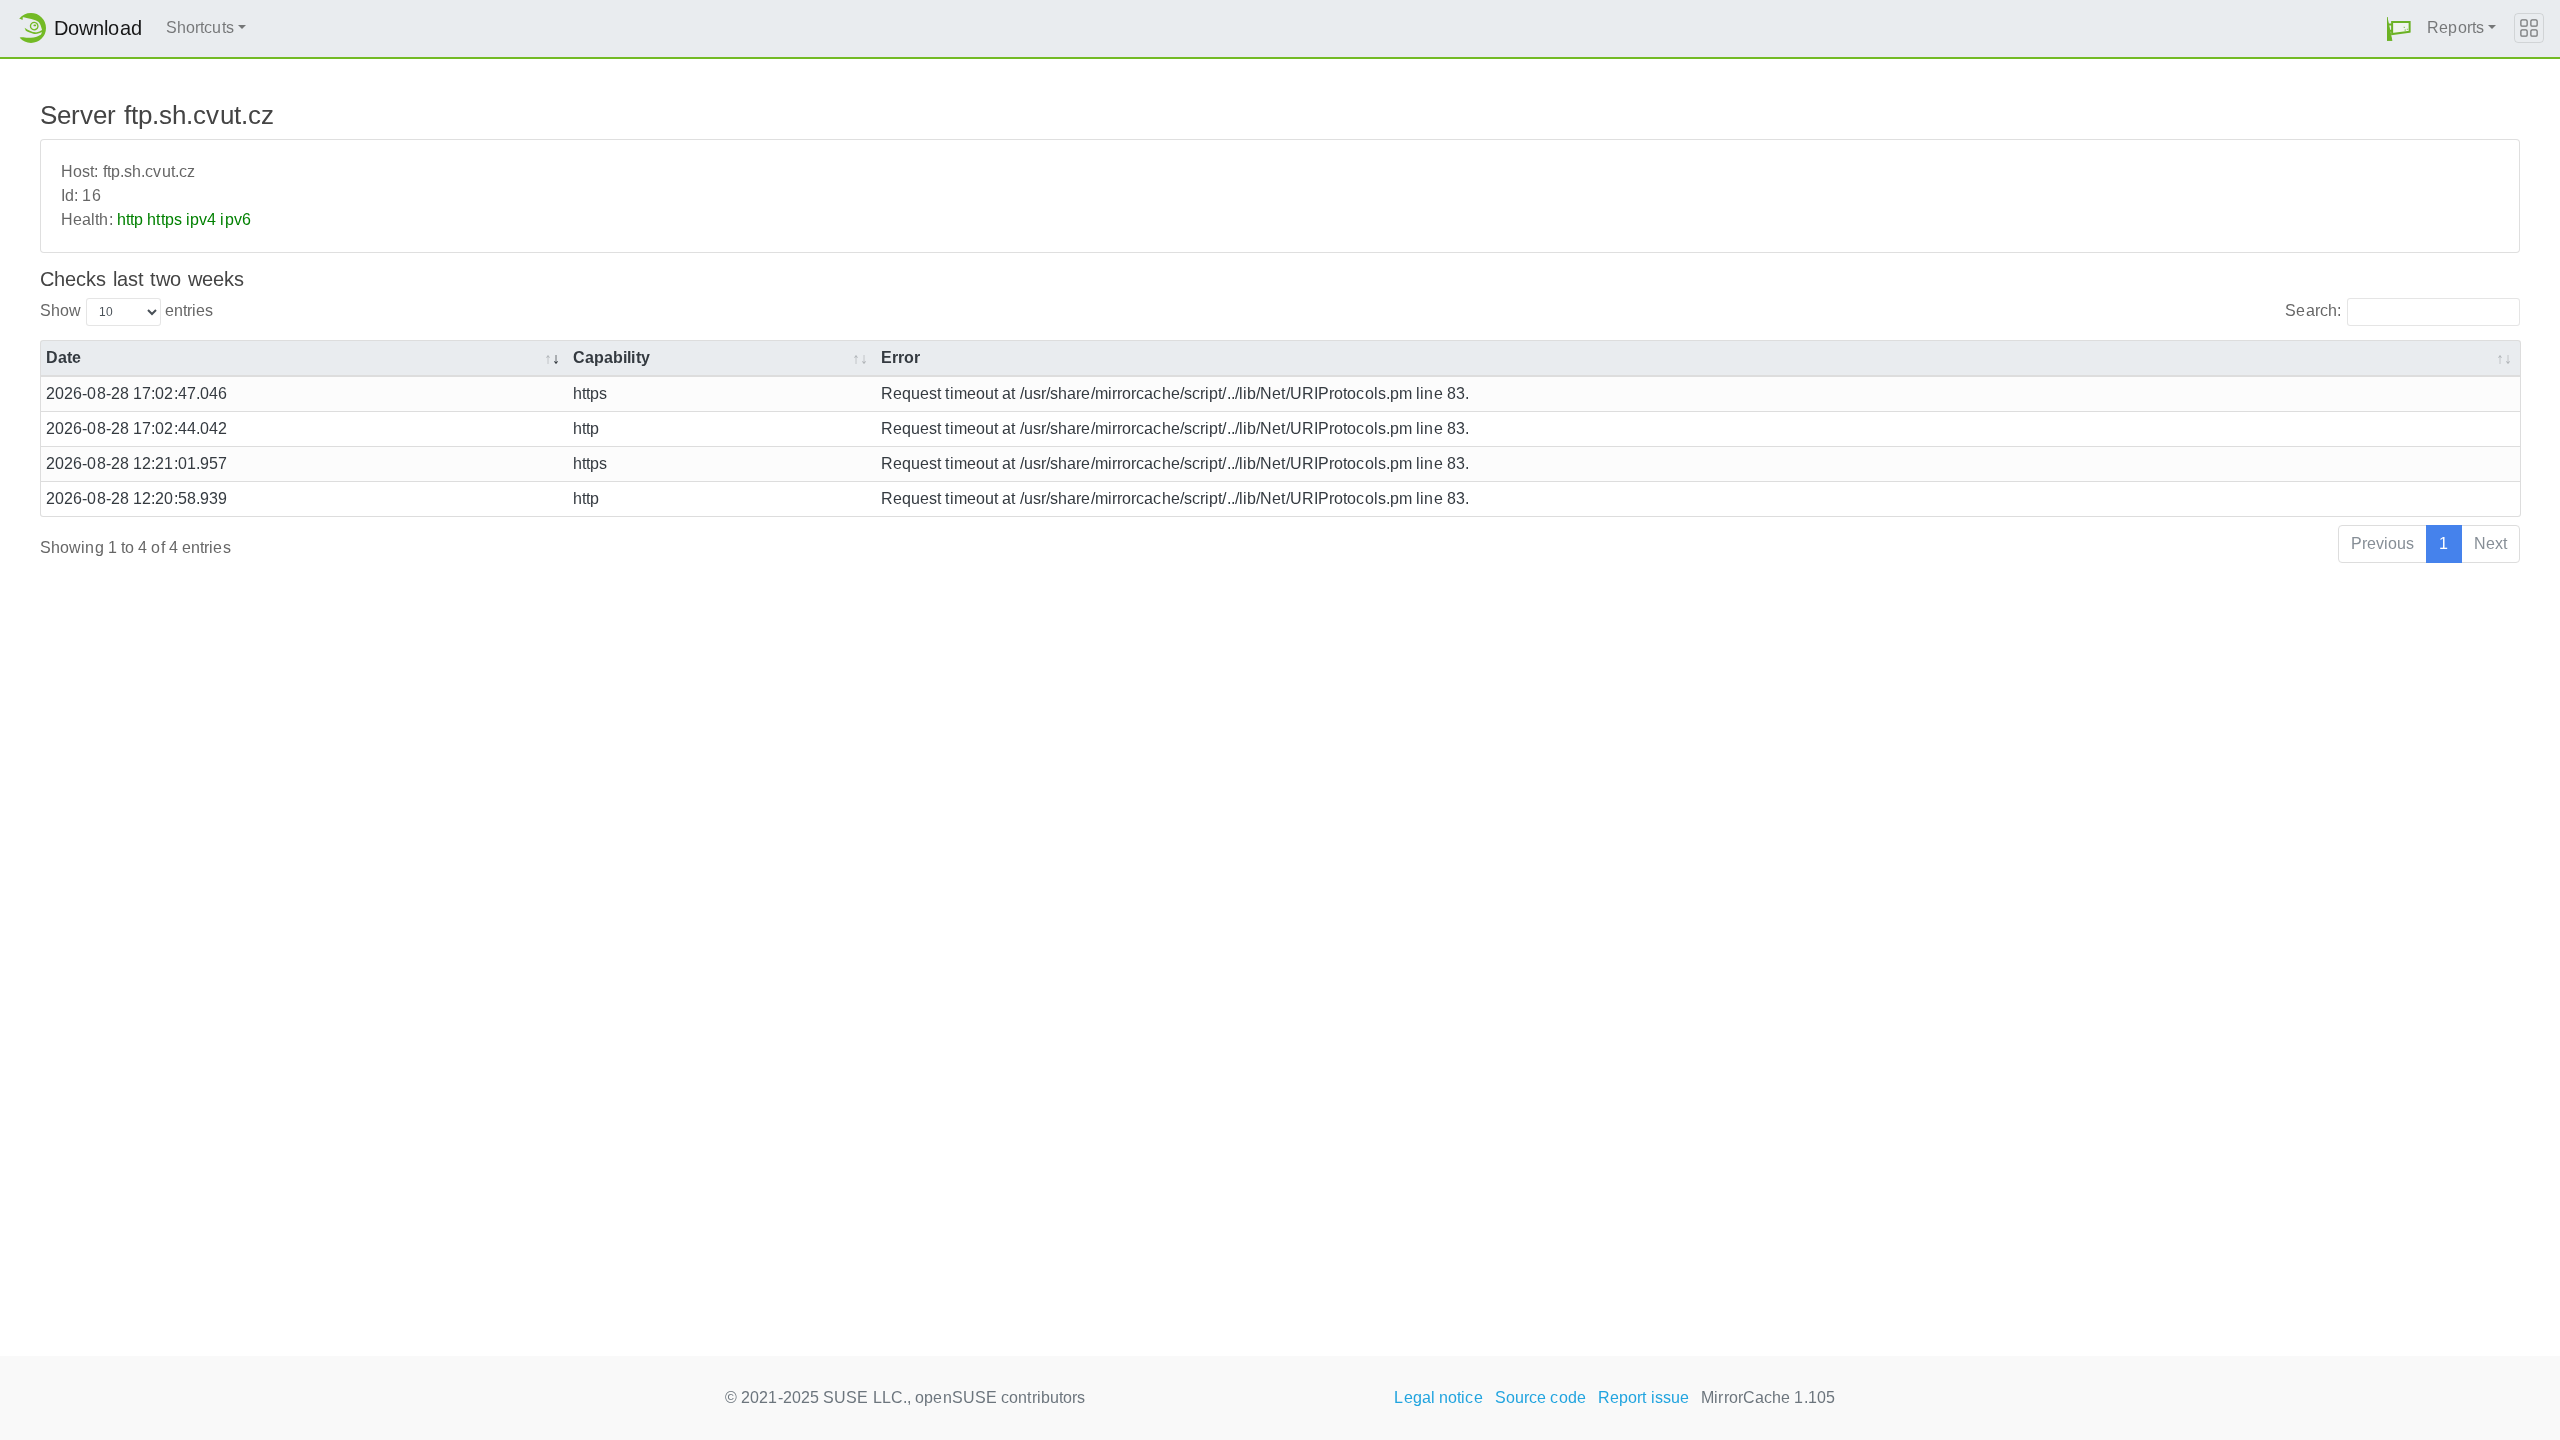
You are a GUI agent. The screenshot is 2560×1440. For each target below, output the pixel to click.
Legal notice (1438, 1397)
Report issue (1643, 1397)
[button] (2399, 28)
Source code (1540, 1397)
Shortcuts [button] (200, 27)
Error (901, 357)
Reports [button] (2455, 27)
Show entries (126, 310)
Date (63, 357)
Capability (611, 357)
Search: (2313, 310)
